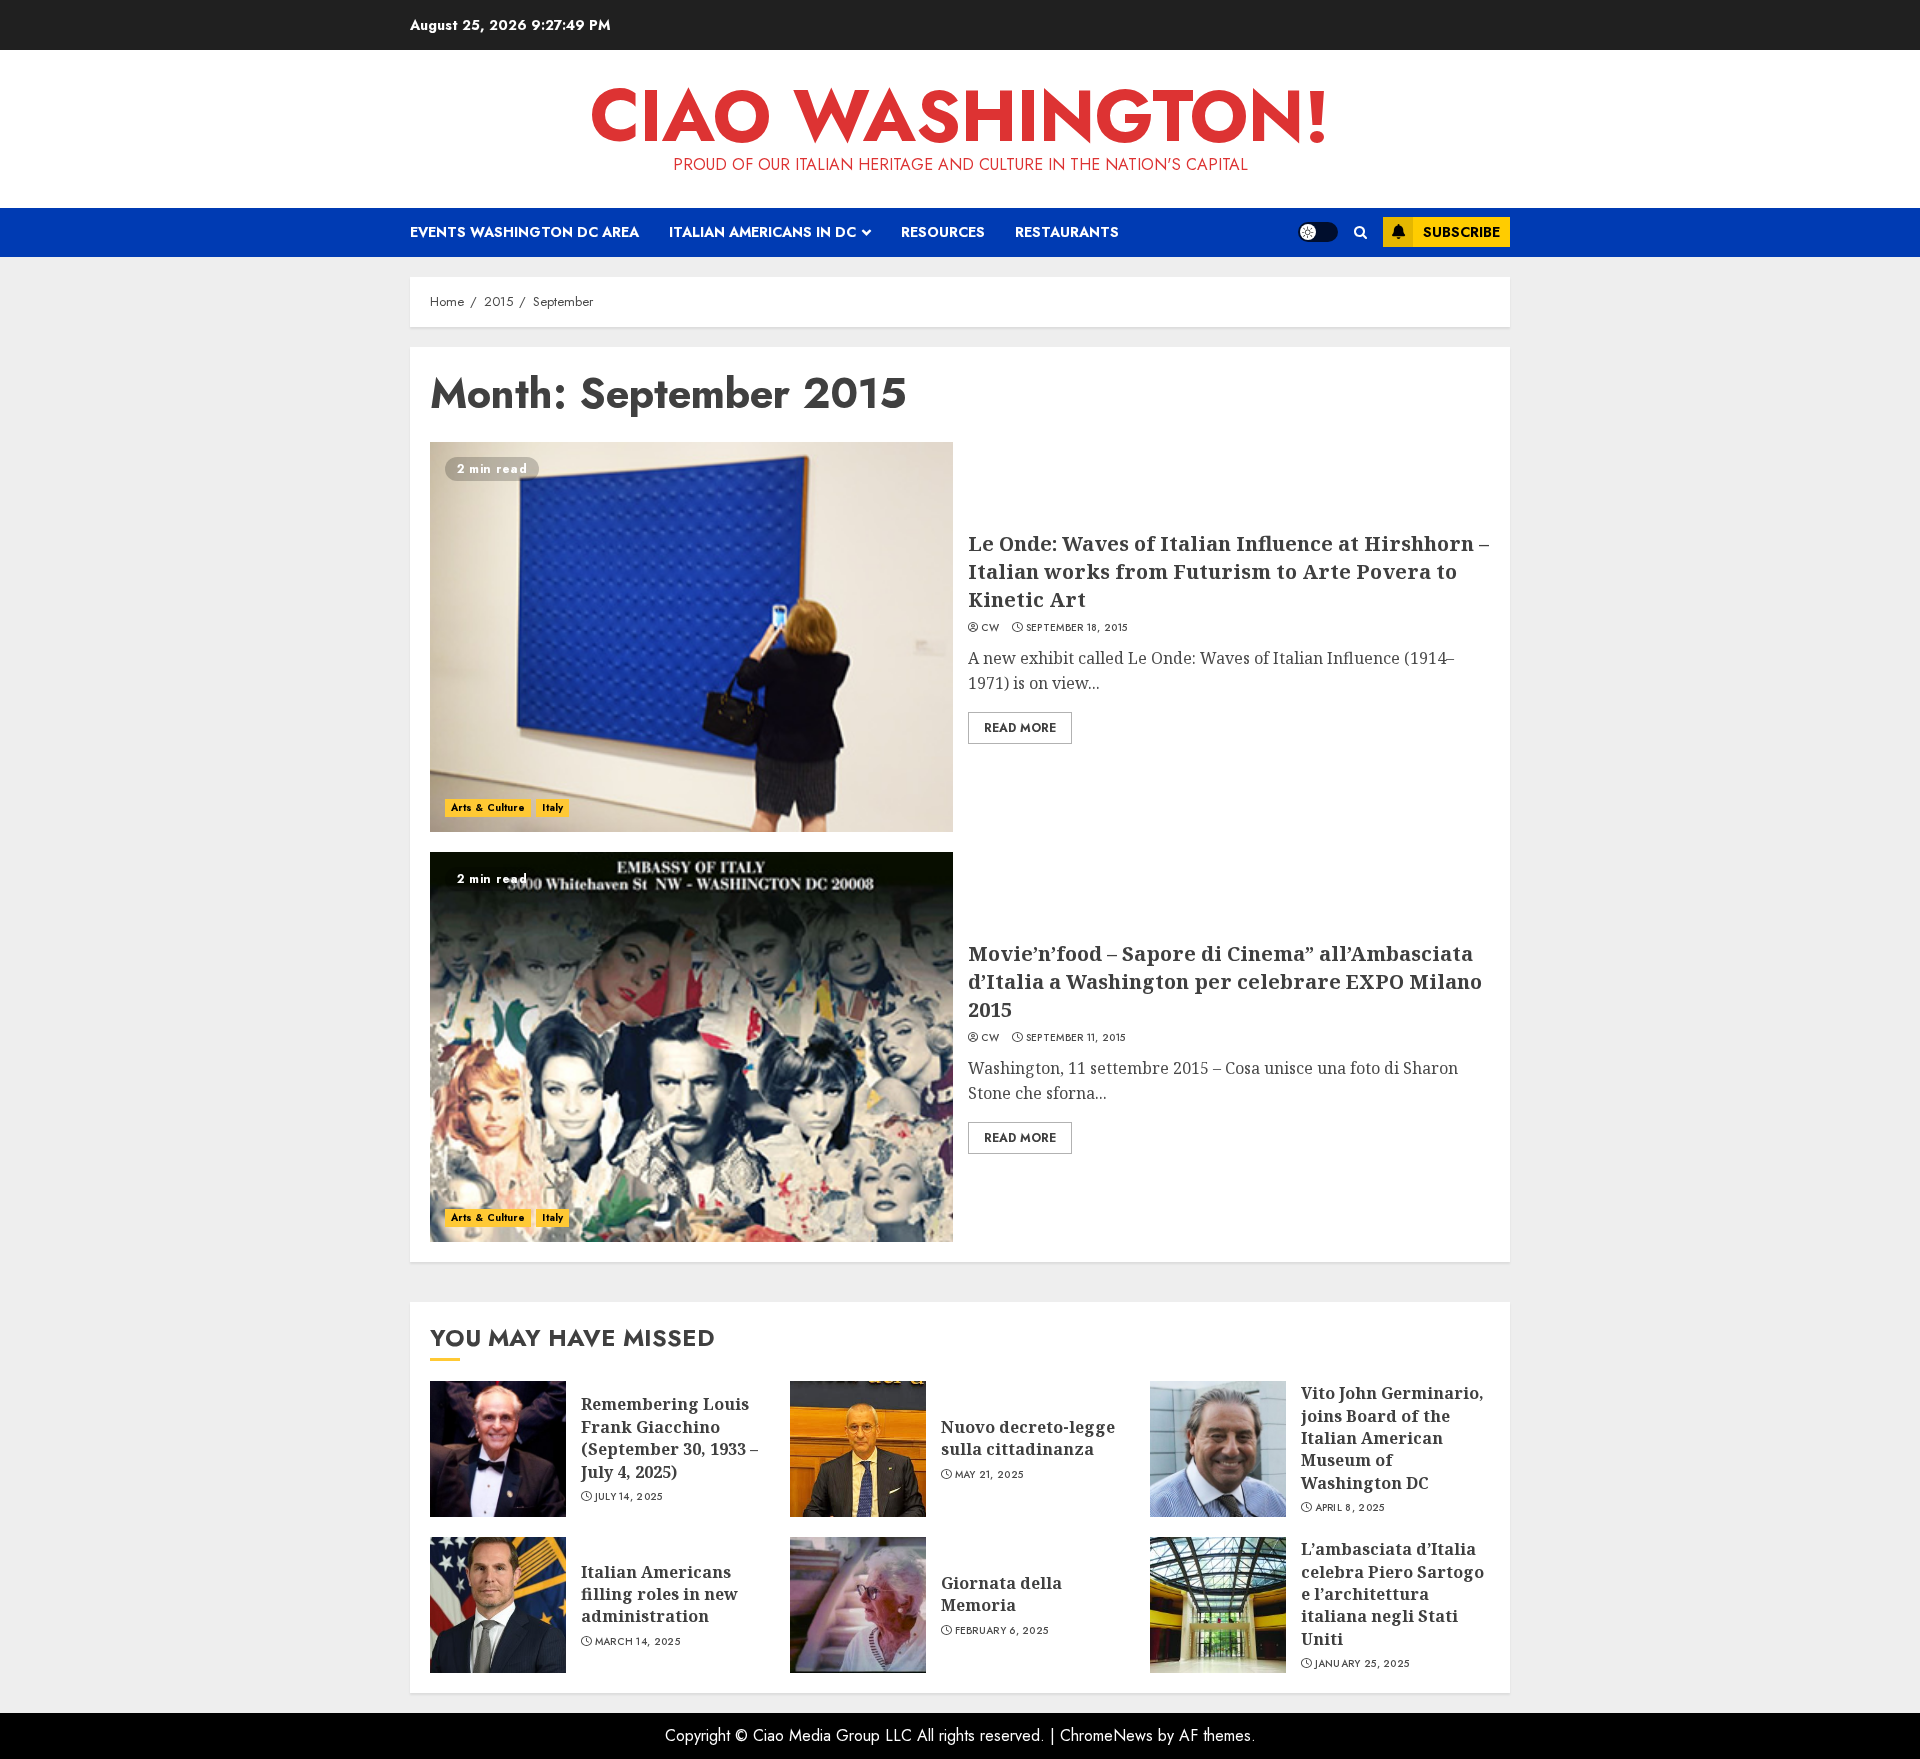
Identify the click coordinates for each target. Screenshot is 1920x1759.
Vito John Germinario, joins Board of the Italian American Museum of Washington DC (1392, 1438)
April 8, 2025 (1350, 1508)
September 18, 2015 (1076, 628)
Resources (943, 232)
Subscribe (1461, 232)
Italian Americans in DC (762, 232)
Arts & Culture (488, 807)
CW (990, 628)
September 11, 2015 (1075, 1038)
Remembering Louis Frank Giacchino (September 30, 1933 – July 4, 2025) (669, 1437)
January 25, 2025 (1362, 1664)
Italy (552, 807)
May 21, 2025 (989, 1475)
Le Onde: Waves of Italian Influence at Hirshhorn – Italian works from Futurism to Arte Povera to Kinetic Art (1228, 571)
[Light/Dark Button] (1318, 232)
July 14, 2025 (629, 1497)
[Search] (1360, 232)
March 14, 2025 (637, 1642)
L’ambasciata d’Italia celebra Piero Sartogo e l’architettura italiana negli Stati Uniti (1392, 1594)
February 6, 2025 (1002, 1631)
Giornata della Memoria (1001, 1594)
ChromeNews (1106, 1735)
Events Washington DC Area (524, 232)
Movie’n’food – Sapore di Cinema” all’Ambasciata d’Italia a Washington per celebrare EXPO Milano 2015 (1225, 981)
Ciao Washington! (960, 116)
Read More (1020, 728)
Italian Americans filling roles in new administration (659, 1594)
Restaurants (1067, 232)
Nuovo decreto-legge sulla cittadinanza (1028, 1438)
